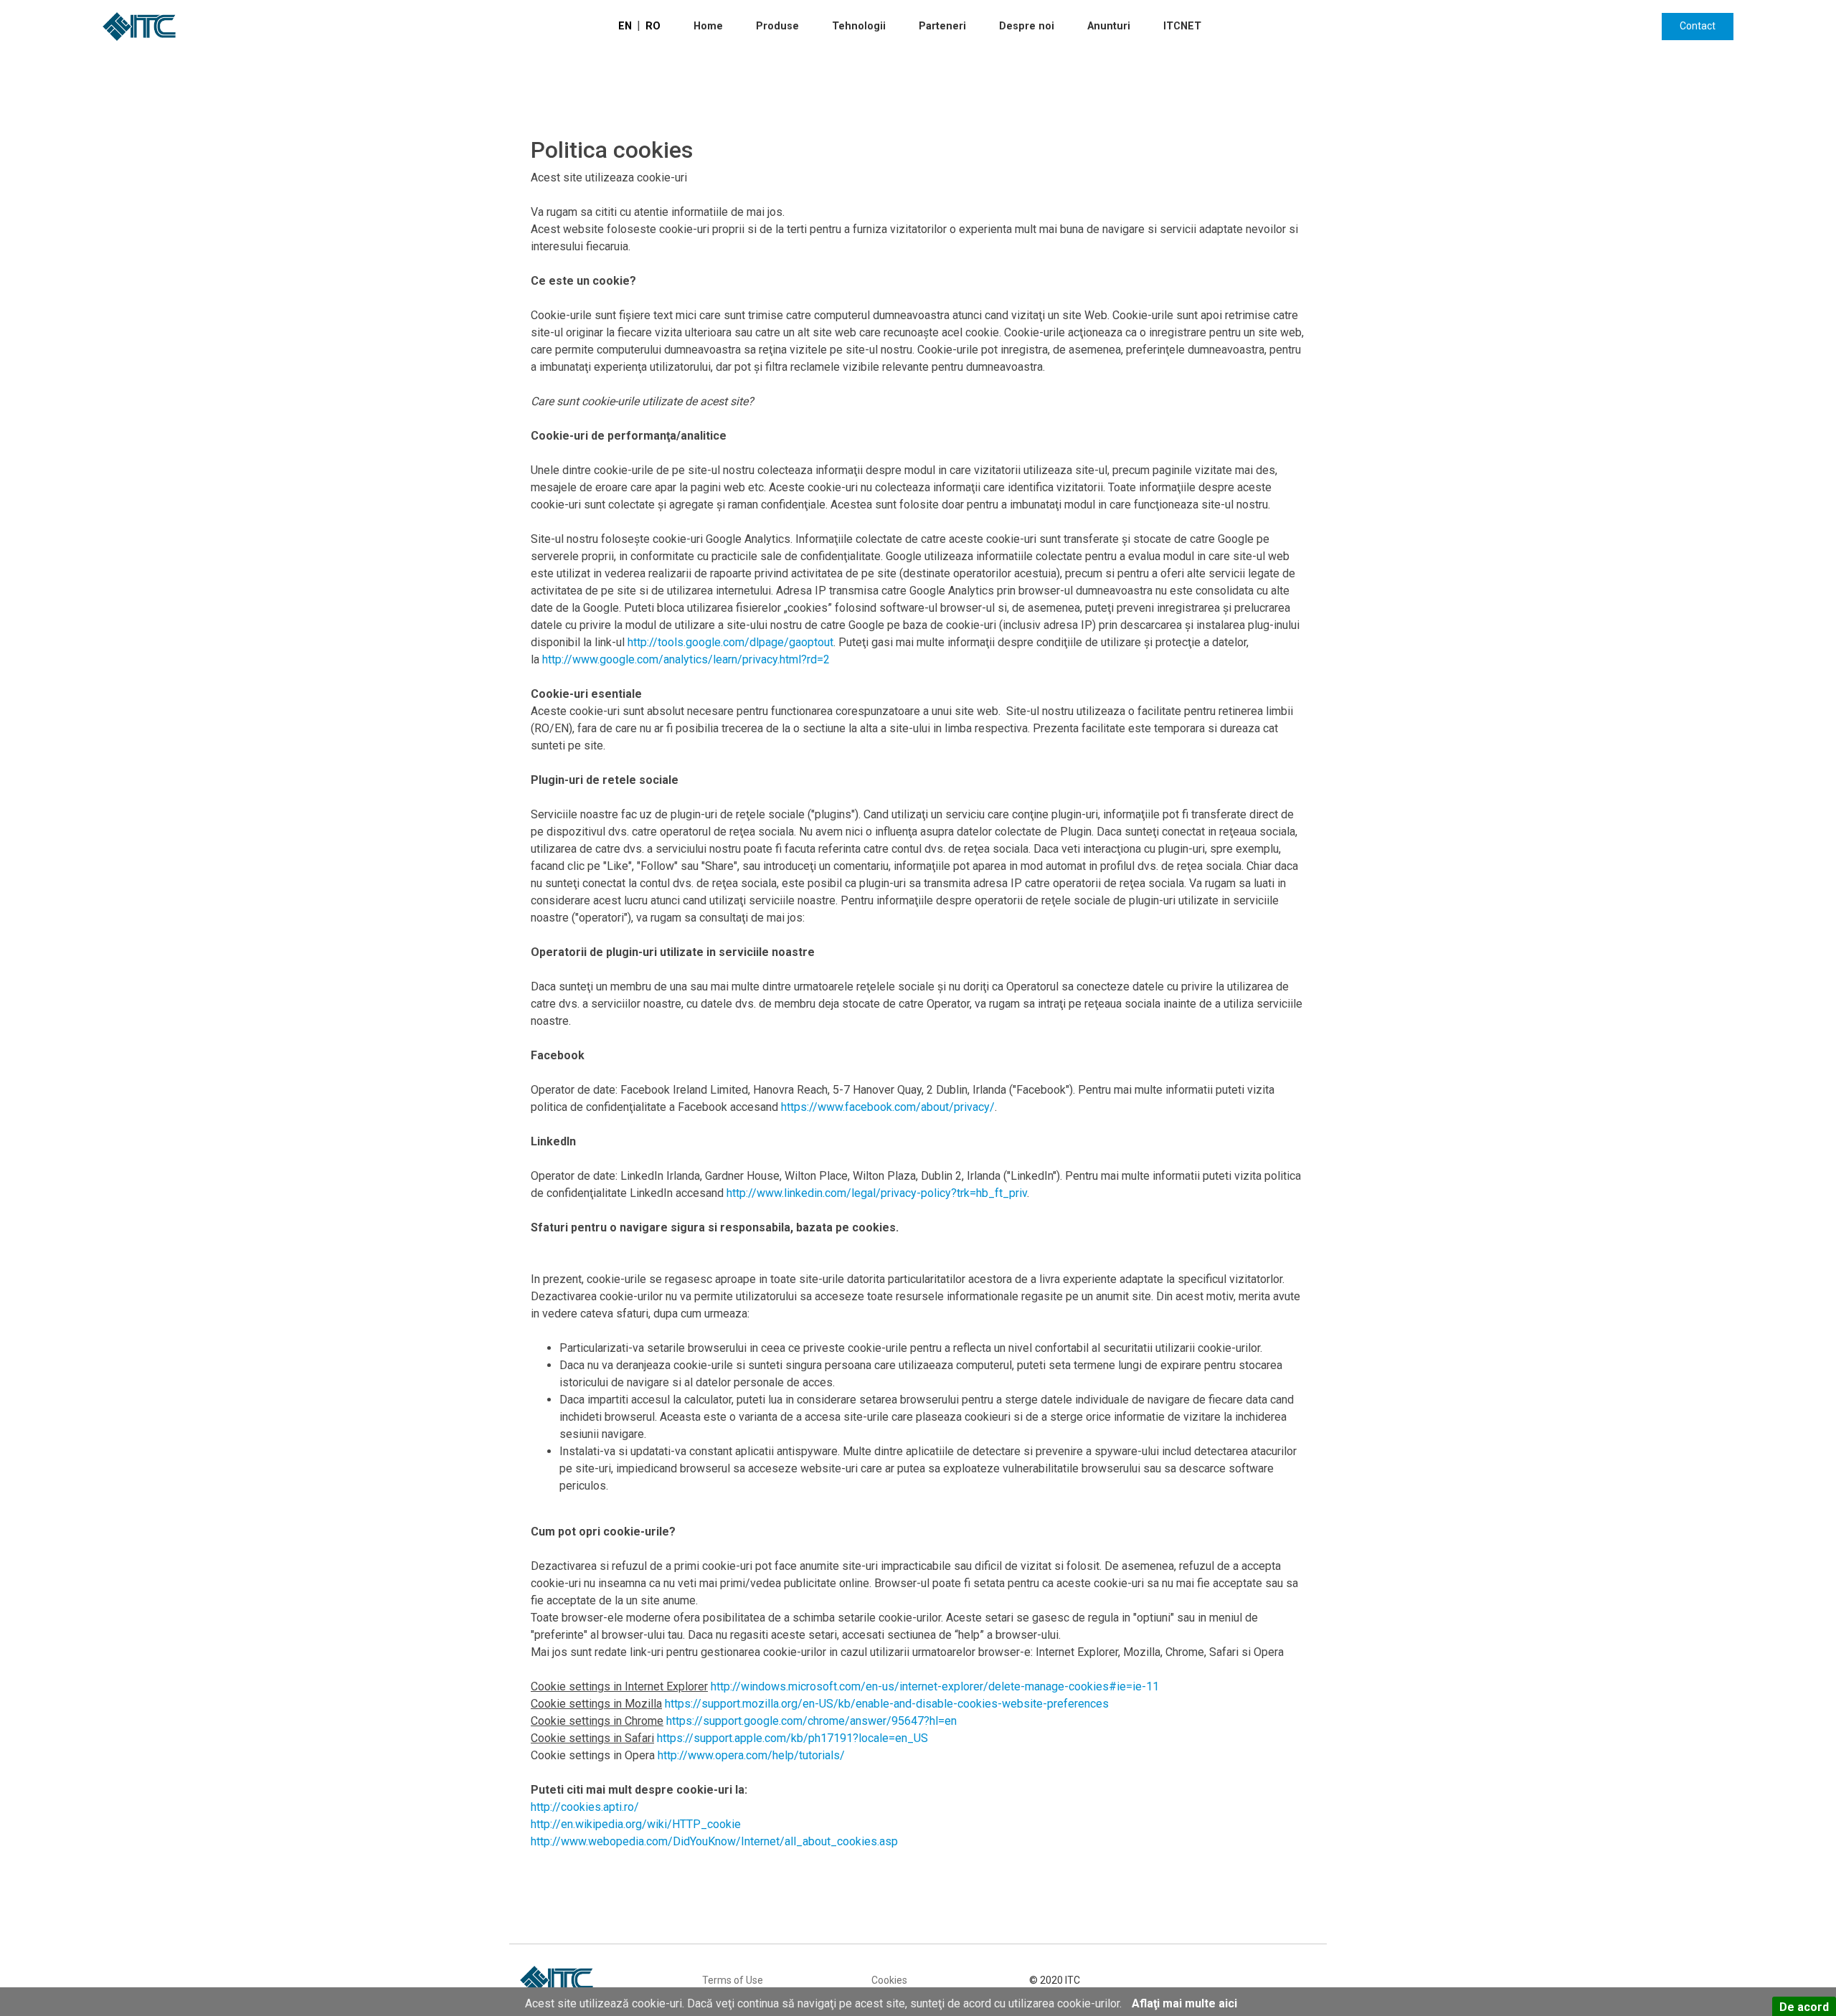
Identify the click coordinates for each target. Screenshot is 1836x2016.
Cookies (889, 1980)
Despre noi (1027, 26)
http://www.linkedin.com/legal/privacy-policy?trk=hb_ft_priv (877, 1193)
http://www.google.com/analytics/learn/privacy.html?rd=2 (686, 659)
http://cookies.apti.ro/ (585, 1807)
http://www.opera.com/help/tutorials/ (751, 1755)
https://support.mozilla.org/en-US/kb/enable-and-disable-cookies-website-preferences (887, 1704)
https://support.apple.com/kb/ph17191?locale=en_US (792, 1738)
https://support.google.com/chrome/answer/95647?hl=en (811, 1721)
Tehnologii (859, 26)
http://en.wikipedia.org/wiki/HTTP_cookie (636, 1824)
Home (708, 26)
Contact (1698, 26)
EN (625, 26)
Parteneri (942, 26)
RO (653, 26)
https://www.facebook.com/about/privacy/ (888, 1107)
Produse (777, 26)
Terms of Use (733, 1980)
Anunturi (1109, 26)
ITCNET (1182, 26)
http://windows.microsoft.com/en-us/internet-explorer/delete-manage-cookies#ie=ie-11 (935, 1686)
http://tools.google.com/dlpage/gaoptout (730, 642)
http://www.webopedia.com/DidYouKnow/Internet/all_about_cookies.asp (714, 1841)
